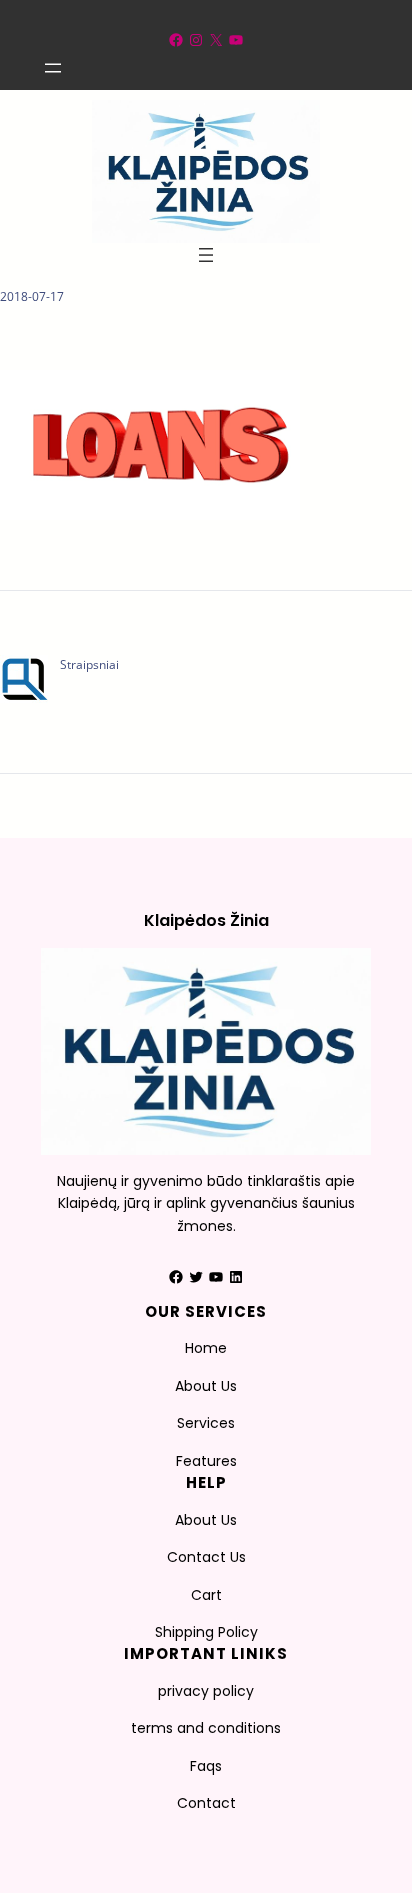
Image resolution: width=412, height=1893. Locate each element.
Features (206, 1461)
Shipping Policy (206, 1632)
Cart (206, 1595)
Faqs (206, 1766)
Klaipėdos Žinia (206, 920)
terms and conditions (206, 1728)
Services (206, 1423)
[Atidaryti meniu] (53, 68)
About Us (206, 1386)
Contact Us (206, 1557)
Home (206, 1348)
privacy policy (206, 1691)
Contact (206, 1803)
